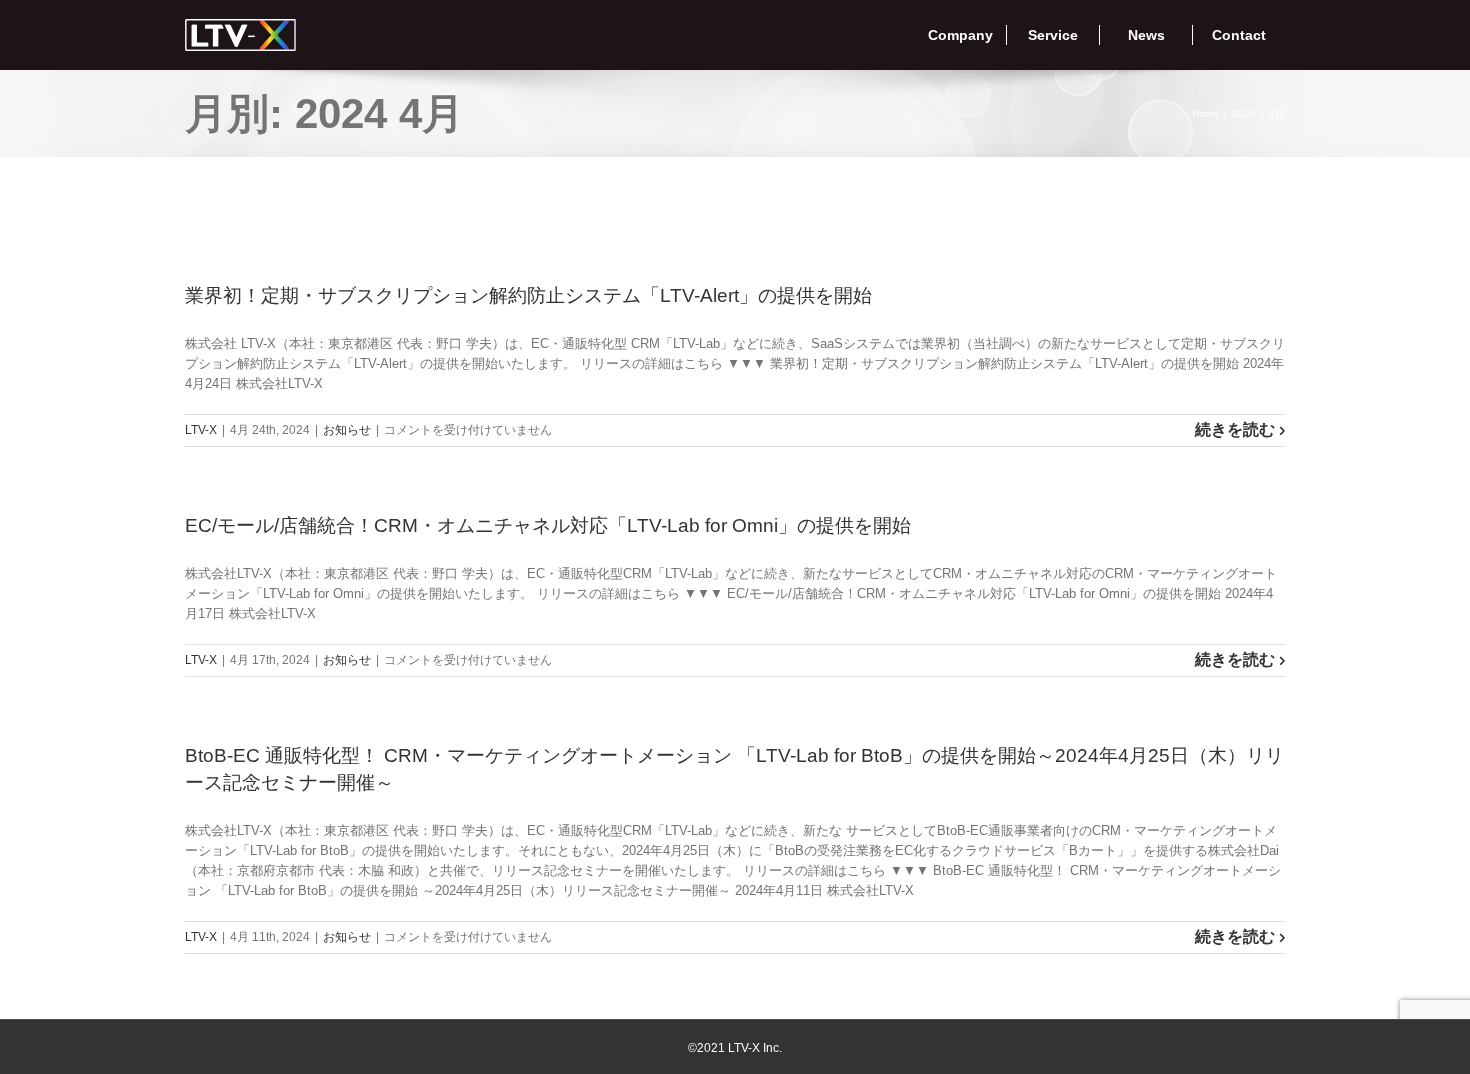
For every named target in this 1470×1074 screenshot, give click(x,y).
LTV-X (201, 430)
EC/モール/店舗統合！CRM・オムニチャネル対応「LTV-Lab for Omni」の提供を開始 (548, 525)
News (1146, 35)
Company (960, 35)
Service (1053, 35)
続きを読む (1235, 429)
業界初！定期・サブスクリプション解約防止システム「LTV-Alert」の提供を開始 (528, 295)
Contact (1239, 35)
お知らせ (347, 430)
